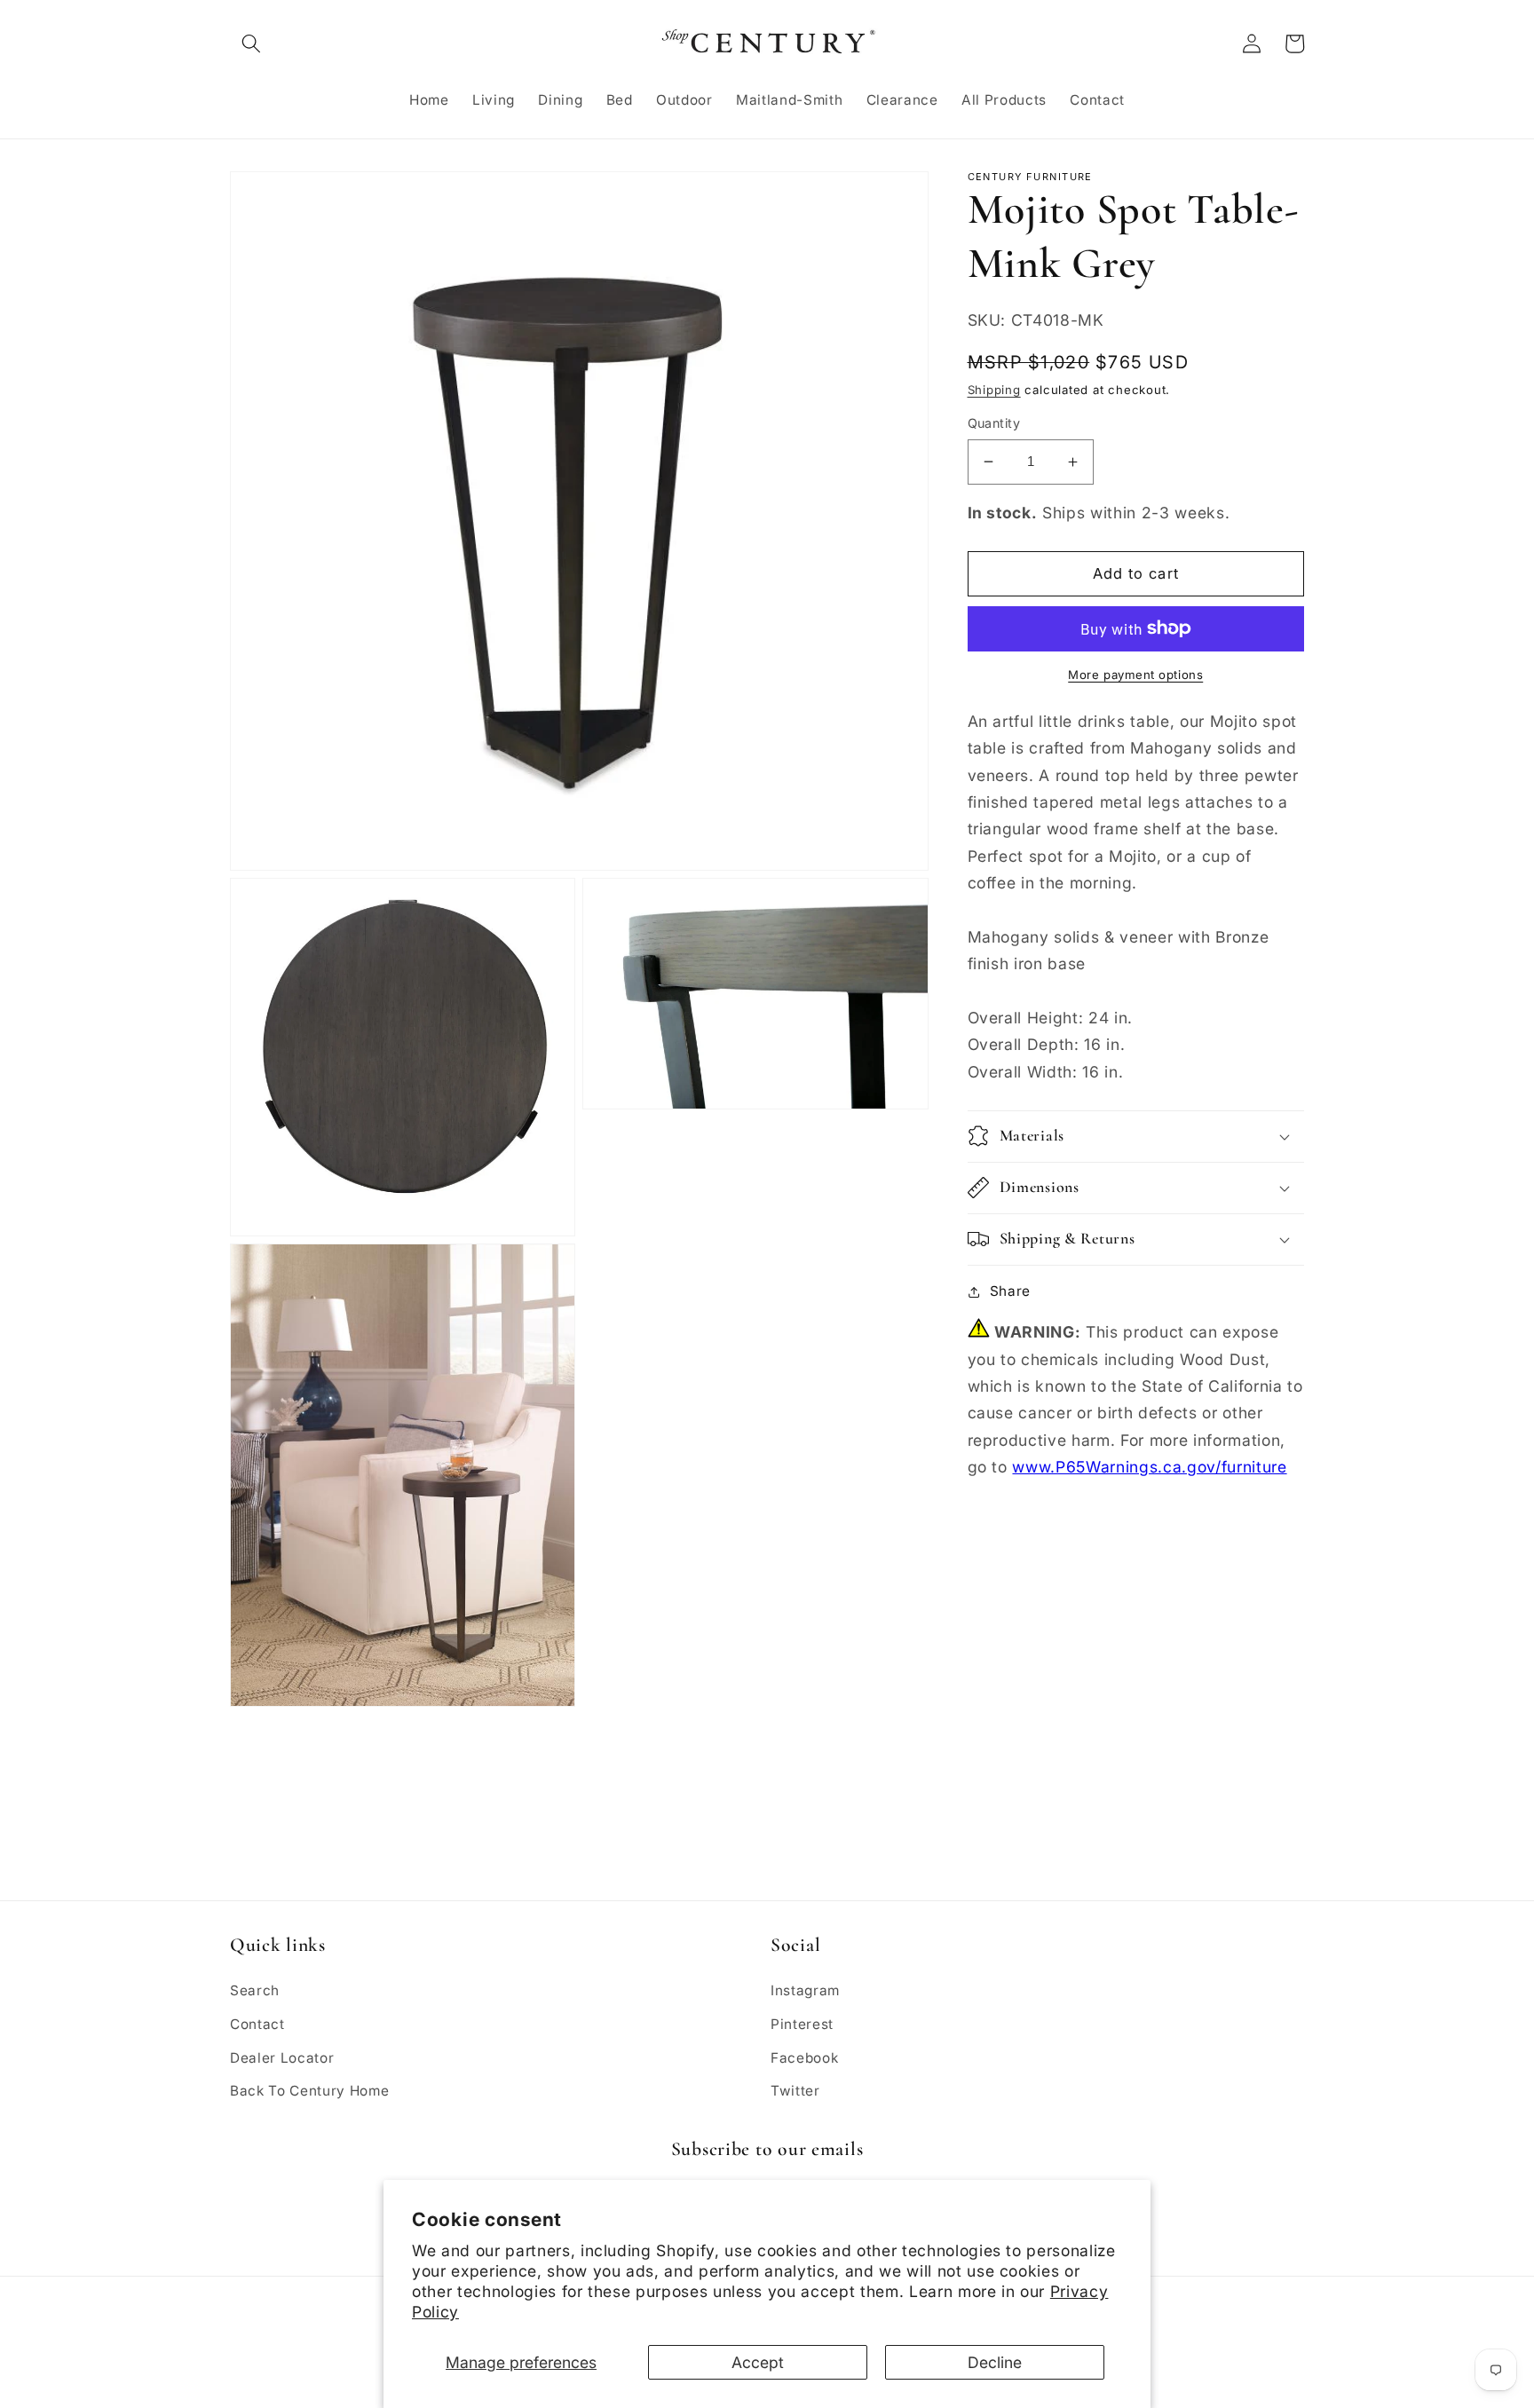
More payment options (1135, 675)
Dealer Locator (282, 2058)
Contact (257, 2024)
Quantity (994, 423)
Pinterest (802, 2024)
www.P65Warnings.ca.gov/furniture (1149, 1467)
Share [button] (1010, 1291)
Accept (758, 2362)
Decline (995, 2362)
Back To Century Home (309, 2091)
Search (255, 1990)
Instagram (805, 1990)
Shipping (994, 390)
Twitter (795, 2091)
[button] (251, 43)
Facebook (804, 2058)
